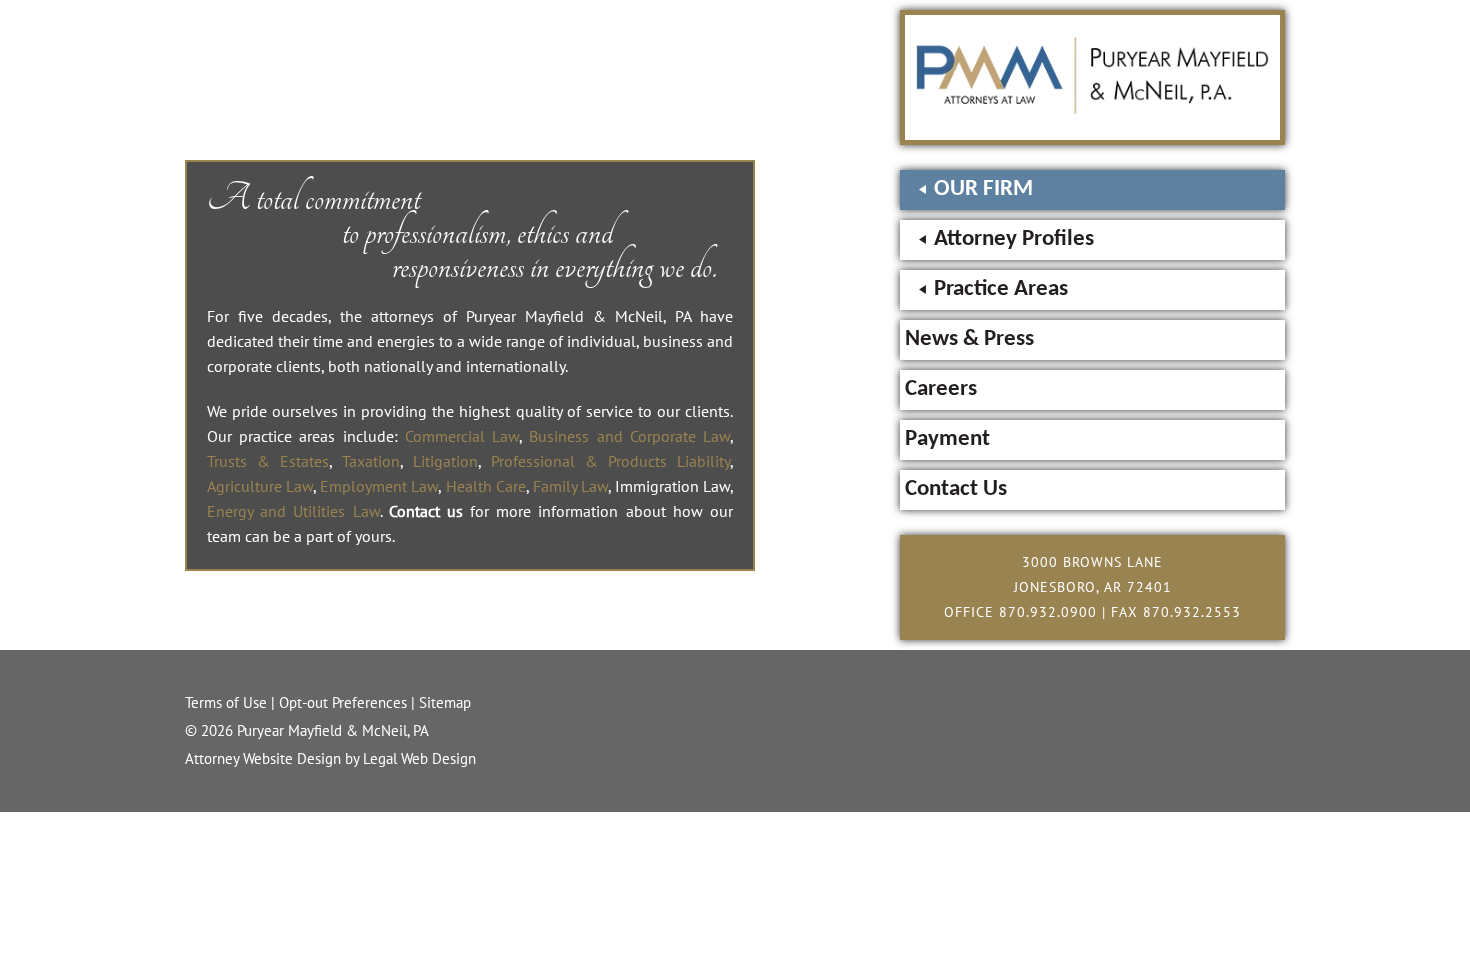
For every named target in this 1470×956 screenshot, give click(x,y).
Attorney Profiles (1014, 239)
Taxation (371, 461)
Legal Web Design (419, 758)
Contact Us (956, 489)
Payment (947, 439)
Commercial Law (462, 436)
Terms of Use (226, 702)
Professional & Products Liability (610, 461)
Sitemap (445, 702)
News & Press (969, 339)
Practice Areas (1001, 289)
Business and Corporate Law (629, 436)
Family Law (570, 486)
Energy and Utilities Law (293, 511)
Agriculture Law (260, 486)
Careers (941, 389)
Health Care (486, 486)
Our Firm (983, 189)
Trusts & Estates (268, 461)
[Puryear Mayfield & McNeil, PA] (1092, 108)
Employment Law (379, 486)
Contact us (426, 511)
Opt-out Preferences (343, 702)
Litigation (445, 461)
